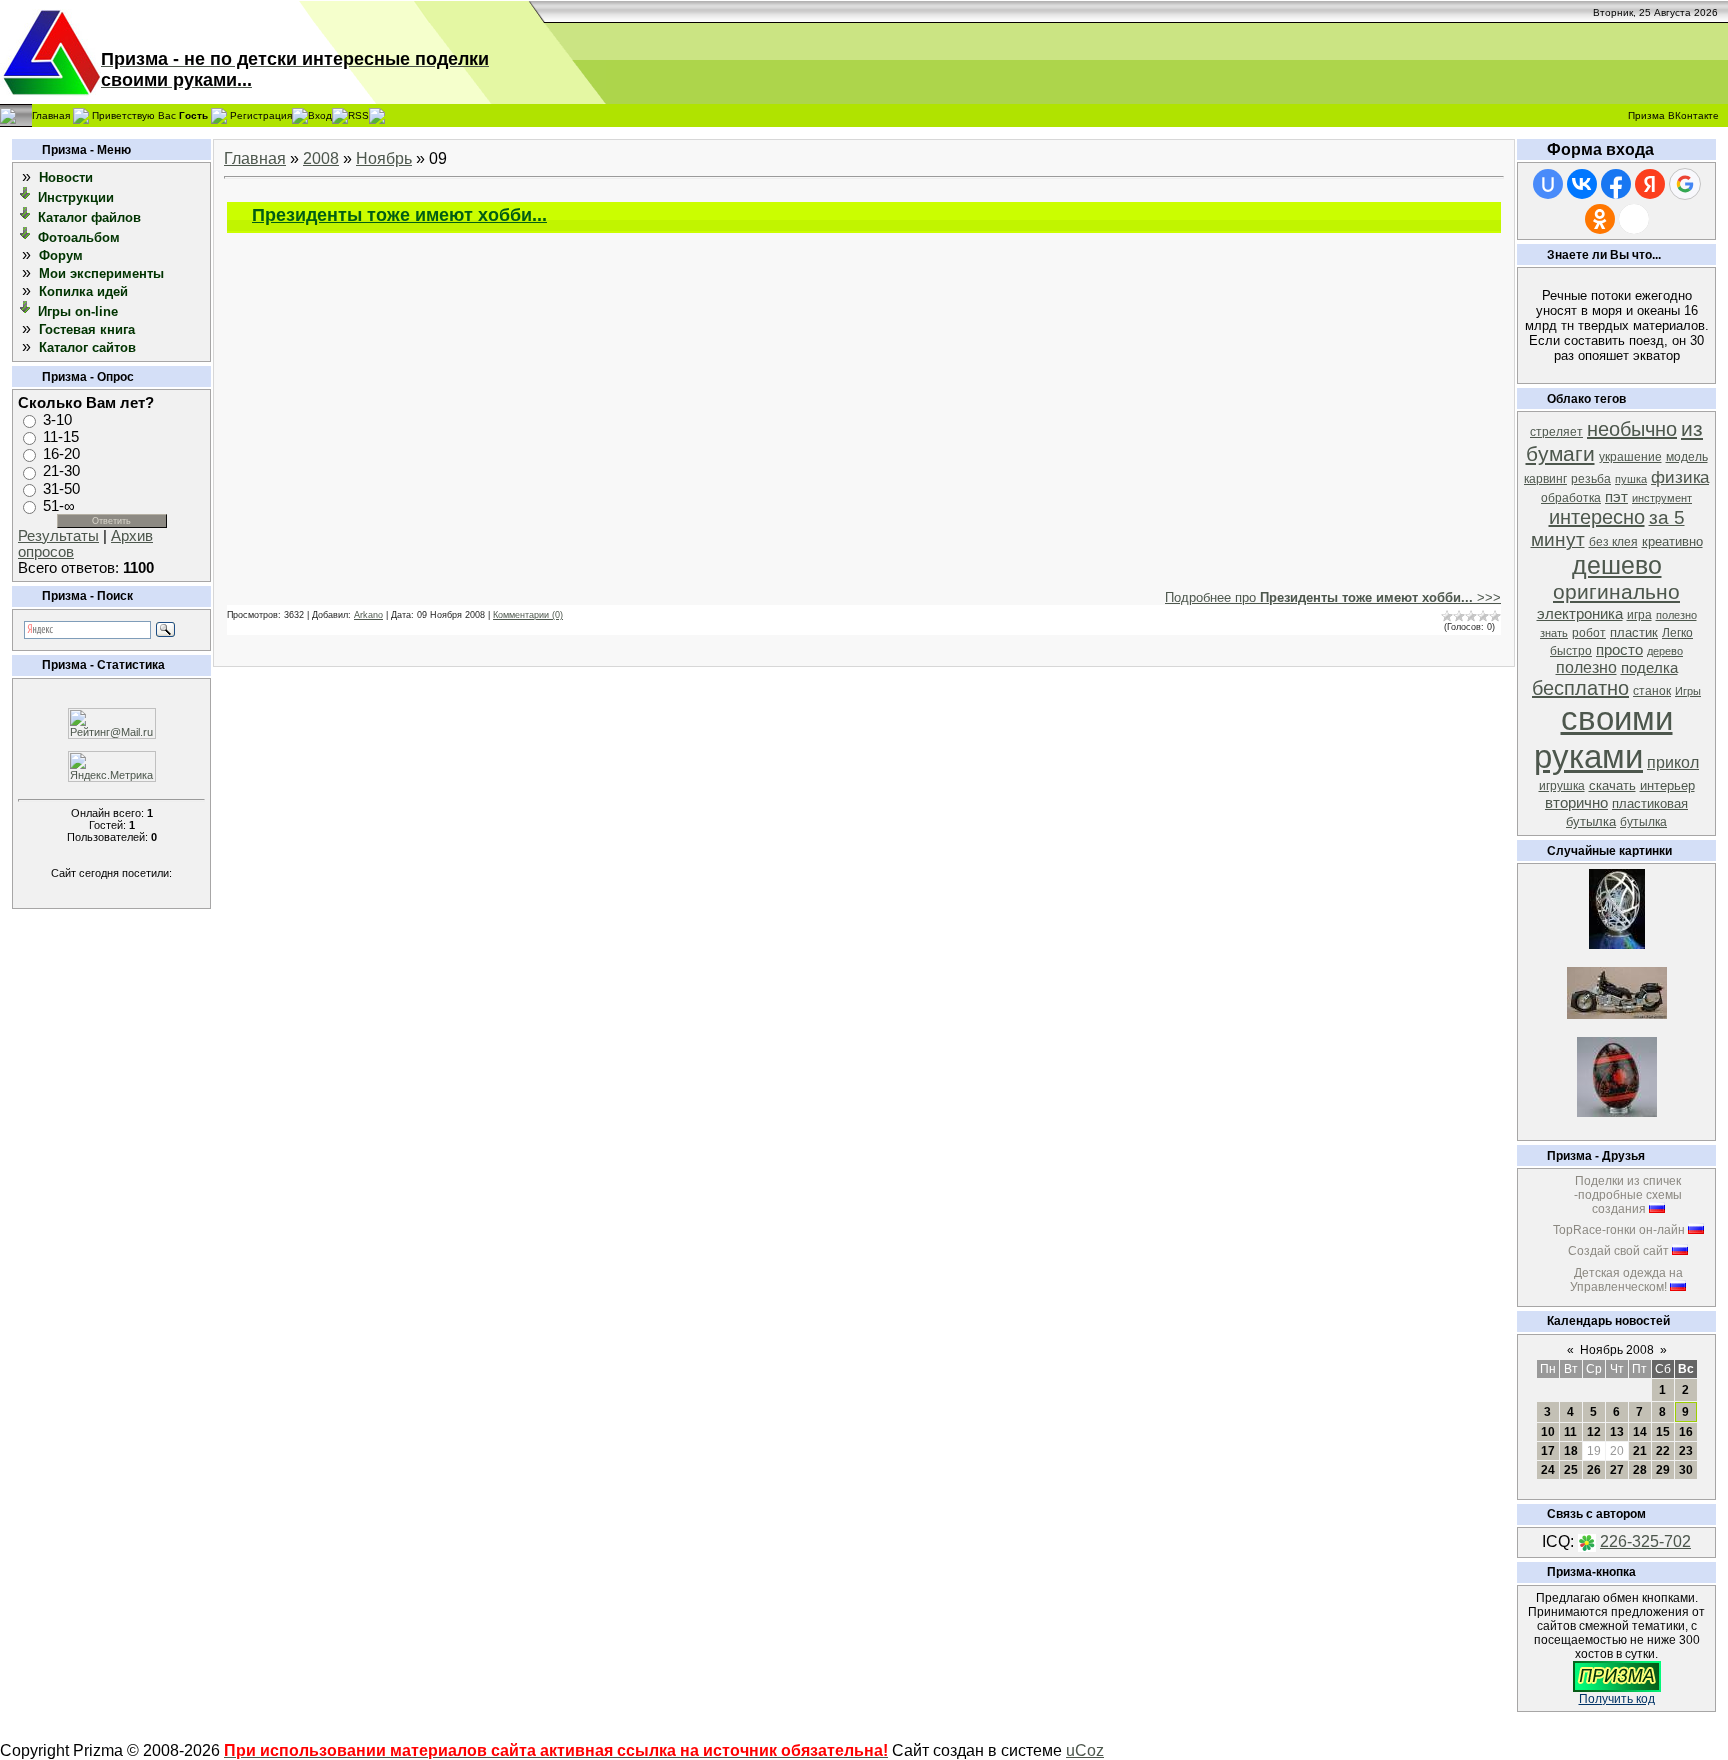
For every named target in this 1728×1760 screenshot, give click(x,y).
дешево (1617, 565)
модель (1687, 457)
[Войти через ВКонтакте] (1582, 184)
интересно (1597, 517)
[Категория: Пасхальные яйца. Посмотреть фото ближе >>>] (1617, 1111)
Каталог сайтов (87, 347)
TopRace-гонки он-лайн (1619, 1230)
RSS (358, 114)
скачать (1612, 785)
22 (1663, 1451)
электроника (1580, 614)
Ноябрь (384, 158)
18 (1571, 1451)
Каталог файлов (89, 217)
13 (1617, 1432)
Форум (61, 255)
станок (1652, 691)
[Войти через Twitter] (1634, 219)
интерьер (1667, 785)
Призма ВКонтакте (1673, 115)
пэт (1616, 497)
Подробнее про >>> (1333, 597)
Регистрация (261, 114)
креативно (1672, 541)
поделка (1649, 668)
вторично (1576, 803)
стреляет (1556, 432)
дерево (1665, 651)
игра (1639, 615)
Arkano (368, 615)
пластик (1634, 632)
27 (1617, 1470)
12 (1594, 1432)
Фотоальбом (79, 237)
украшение (1630, 457)
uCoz (1085, 1750)
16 (1686, 1432)
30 (1686, 1470)
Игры (1688, 691)
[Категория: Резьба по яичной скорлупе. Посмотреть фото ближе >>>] (1617, 943)
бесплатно (1580, 688)
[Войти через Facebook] (1616, 184)
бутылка (1643, 822)
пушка (1631, 479)
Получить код (1617, 1699)
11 (1570, 1432)
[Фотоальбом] (26, 236)
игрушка (1562, 786)
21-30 (61, 472)
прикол (1673, 762)
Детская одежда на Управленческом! (1626, 1280)
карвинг (1545, 479)
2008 (321, 158)
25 (1571, 1470)
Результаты (58, 536)
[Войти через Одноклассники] (1600, 219)
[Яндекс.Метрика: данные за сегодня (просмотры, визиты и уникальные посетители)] (112, 766)
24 (1548, 1470)
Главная (51, 114)
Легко (1677, 633)
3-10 (57, 420)
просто (1619, 650)
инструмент (1662, 498)
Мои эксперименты (101, 273)
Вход (320, 114)
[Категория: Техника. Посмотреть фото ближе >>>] (1617, 1013)
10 (1548, 1432)
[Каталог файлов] (26, 216)
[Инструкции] (26, 196)
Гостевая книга (87, 329)
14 (1640, 1432)
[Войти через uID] (1548, 184)
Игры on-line (78, 311)
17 (1548, 1451)
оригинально (1616, 592)
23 (1686, 1451)
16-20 (61, 454)
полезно (1586, 667)
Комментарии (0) (528, 615)
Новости (66, 177)
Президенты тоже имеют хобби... (399, 215)
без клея (1613, 542)
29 (1663, 1470)
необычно (1632, 429)
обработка (1571, 498)
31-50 (61, 489)
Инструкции (76, 197)
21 (1640, 1451)
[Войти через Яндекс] (1650, 184)
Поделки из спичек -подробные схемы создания (1628, 1195)
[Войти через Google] (1685, 184)
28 (1640, 1470)
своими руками (1603, 737)
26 (1594, 1470)
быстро (1571, 651)
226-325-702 (1645, 1541)
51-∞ (59, 506)
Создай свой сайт (1618, 1251)
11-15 (61, 437)
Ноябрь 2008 (1617, 1350)
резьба (1591, 479)
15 (1663, 1432)
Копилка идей (83, 291)
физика (1680, 477)
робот (1589, 633)
